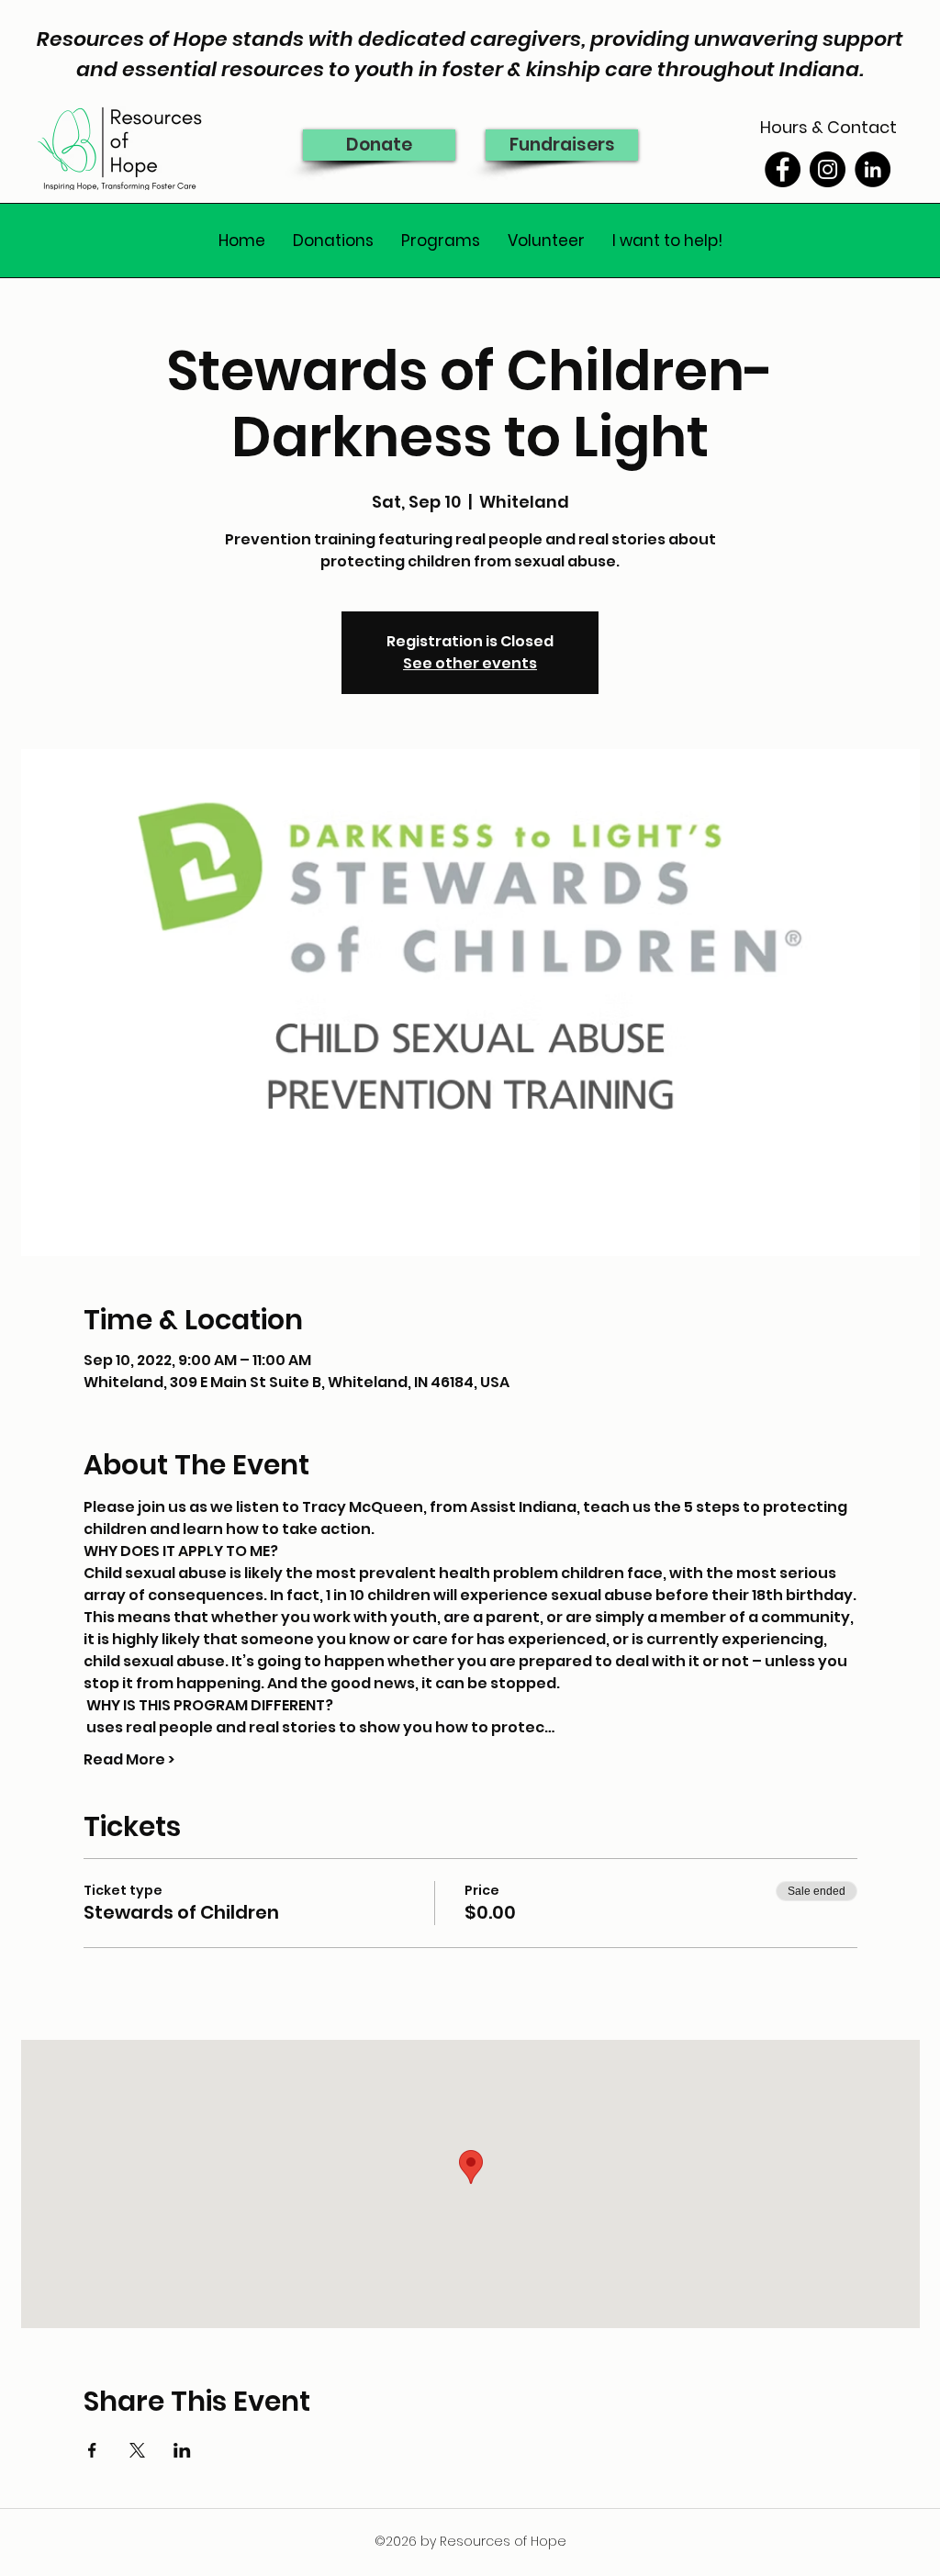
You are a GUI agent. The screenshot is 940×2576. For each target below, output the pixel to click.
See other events (470, 663)
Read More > (129, 1760)
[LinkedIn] (873, 169)
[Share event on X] (137, 2450)
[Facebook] (783, 169)
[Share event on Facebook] (92, 2450)
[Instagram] (828, 169)
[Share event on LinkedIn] (182, 2450)
